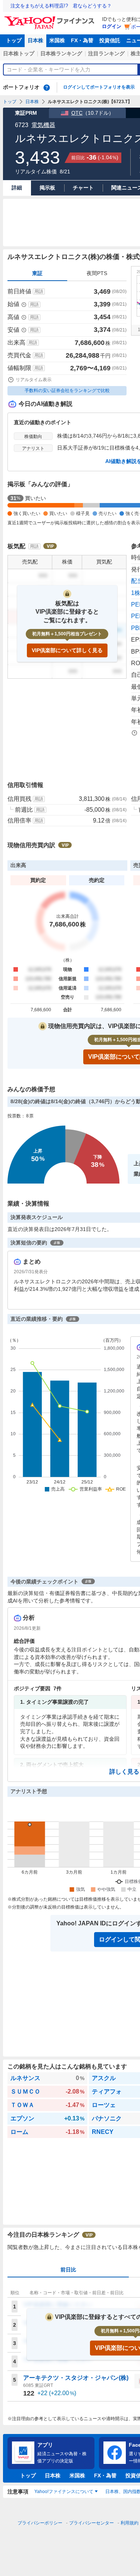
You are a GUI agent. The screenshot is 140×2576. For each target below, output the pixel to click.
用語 (39, 291)
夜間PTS (97, 273)
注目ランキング (106, 53)
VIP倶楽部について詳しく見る (67, 650)
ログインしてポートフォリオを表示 (99, 87)
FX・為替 (82, 40)
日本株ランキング (61, 53)
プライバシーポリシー (40, 2523)
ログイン (112, 26)
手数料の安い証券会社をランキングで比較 (67, 391)
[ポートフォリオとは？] (47, 87)
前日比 (68, 2270)
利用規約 (130, 2523)
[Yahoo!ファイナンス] (51, 18)
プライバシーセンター (91, 2523)
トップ (14, 40)
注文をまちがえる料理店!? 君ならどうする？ (61, 6)
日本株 (35, 40)
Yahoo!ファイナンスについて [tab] (64, 2492)
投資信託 (110, 40)
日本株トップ (19, 53)
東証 (37, 273)
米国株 (57, 40)
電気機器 (43, 125)
